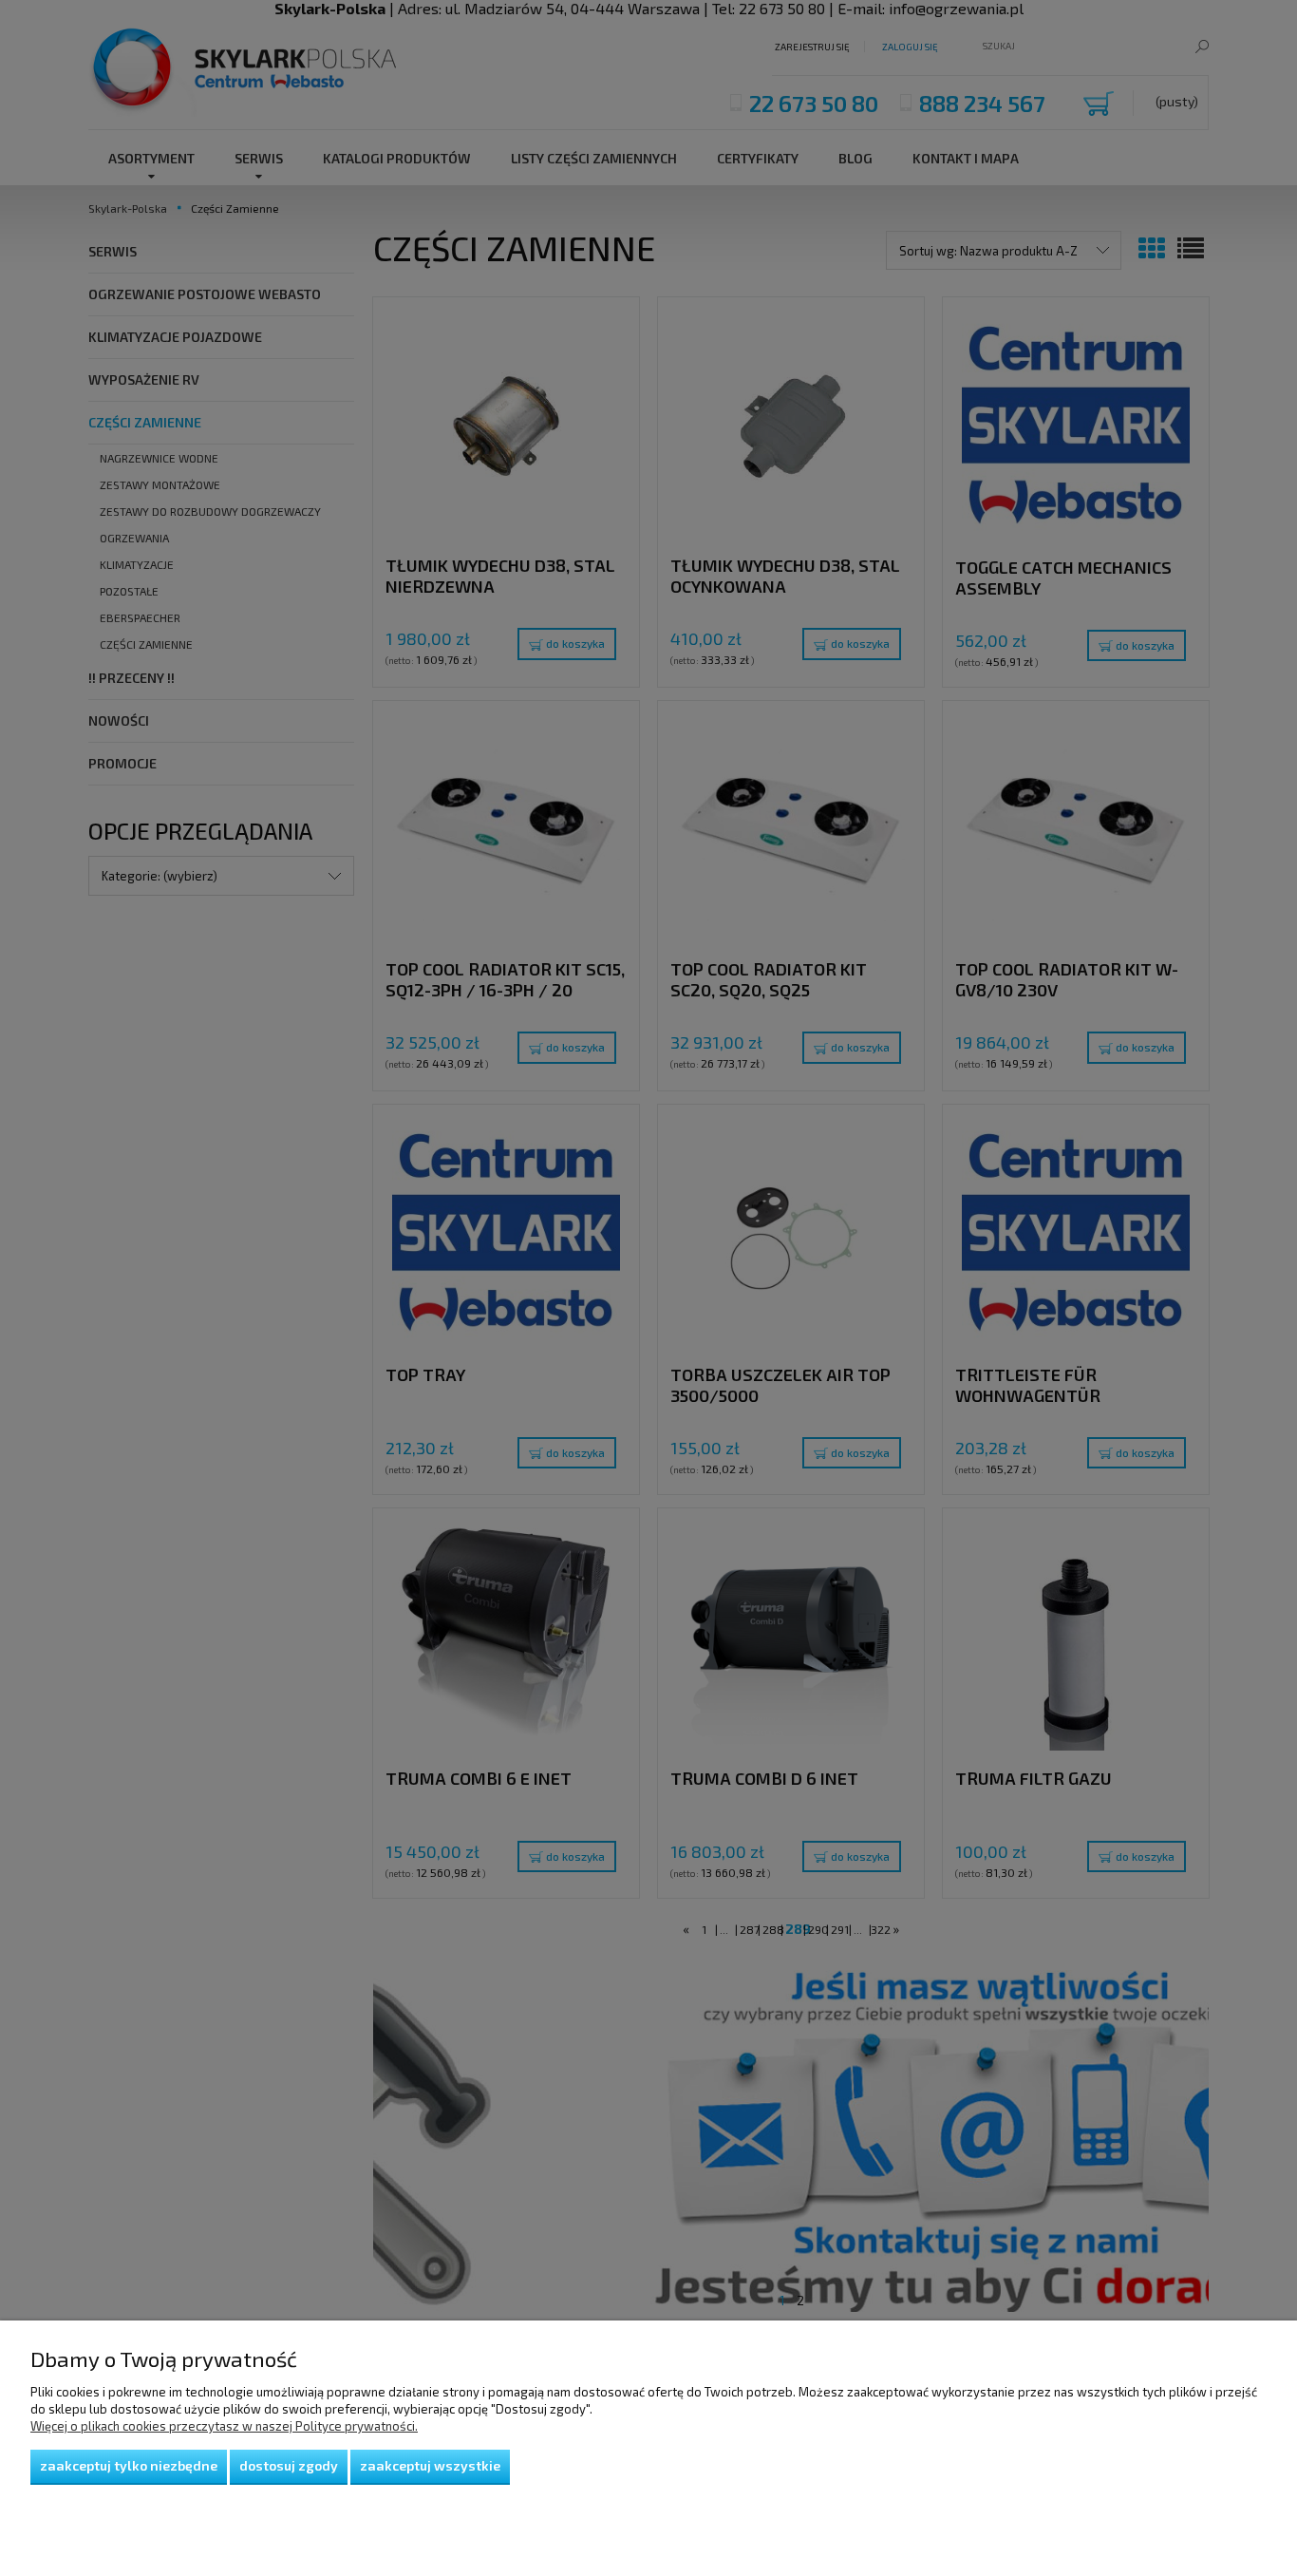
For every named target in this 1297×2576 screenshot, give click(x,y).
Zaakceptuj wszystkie (430, 2465)
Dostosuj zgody (289, 2465)
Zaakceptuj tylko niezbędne (129, 2465)
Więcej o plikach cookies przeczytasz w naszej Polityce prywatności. (224, 2426)
